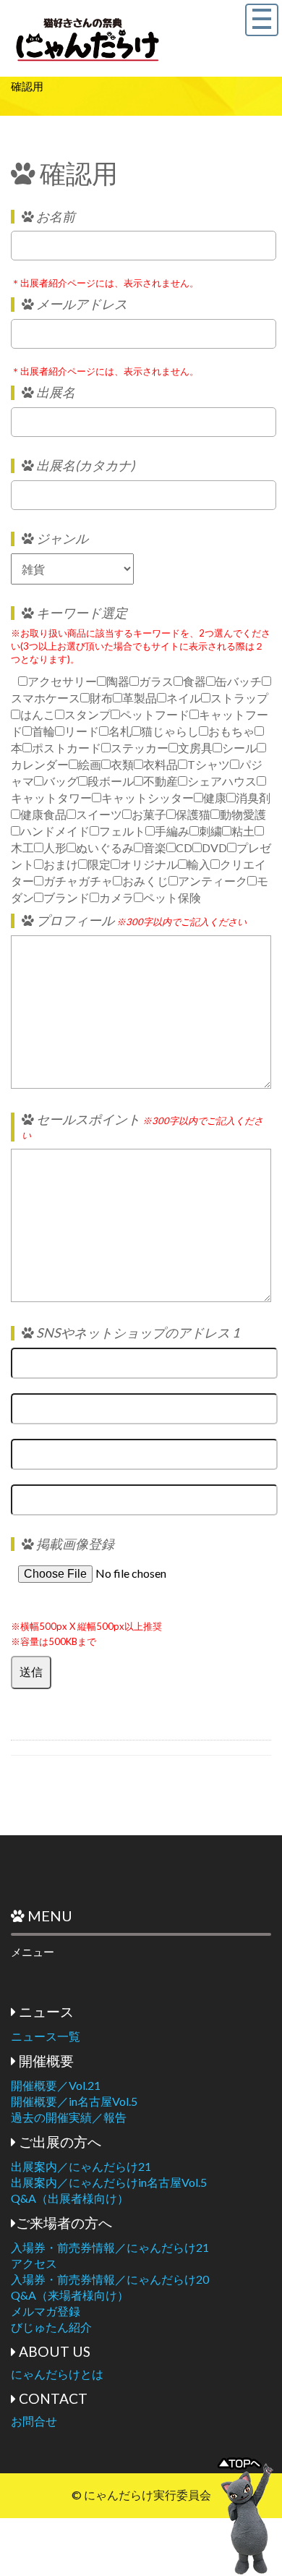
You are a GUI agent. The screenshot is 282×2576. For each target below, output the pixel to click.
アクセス (34, 2263)
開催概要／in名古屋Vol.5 (74, 2101)
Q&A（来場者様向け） (70, 2295)
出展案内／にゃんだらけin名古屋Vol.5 (109, 2182)
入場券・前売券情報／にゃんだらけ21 (110, 2247)
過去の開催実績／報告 (69, 2117)
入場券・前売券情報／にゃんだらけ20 (110, 2279)
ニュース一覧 (46, 2036)
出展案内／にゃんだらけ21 (81, 2166)
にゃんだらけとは (57, 2374)
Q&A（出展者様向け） (70, 2198)
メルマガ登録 (46, 2311)
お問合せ (34, 2421)
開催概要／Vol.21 (56, 2085)
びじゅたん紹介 (51, 2327)
